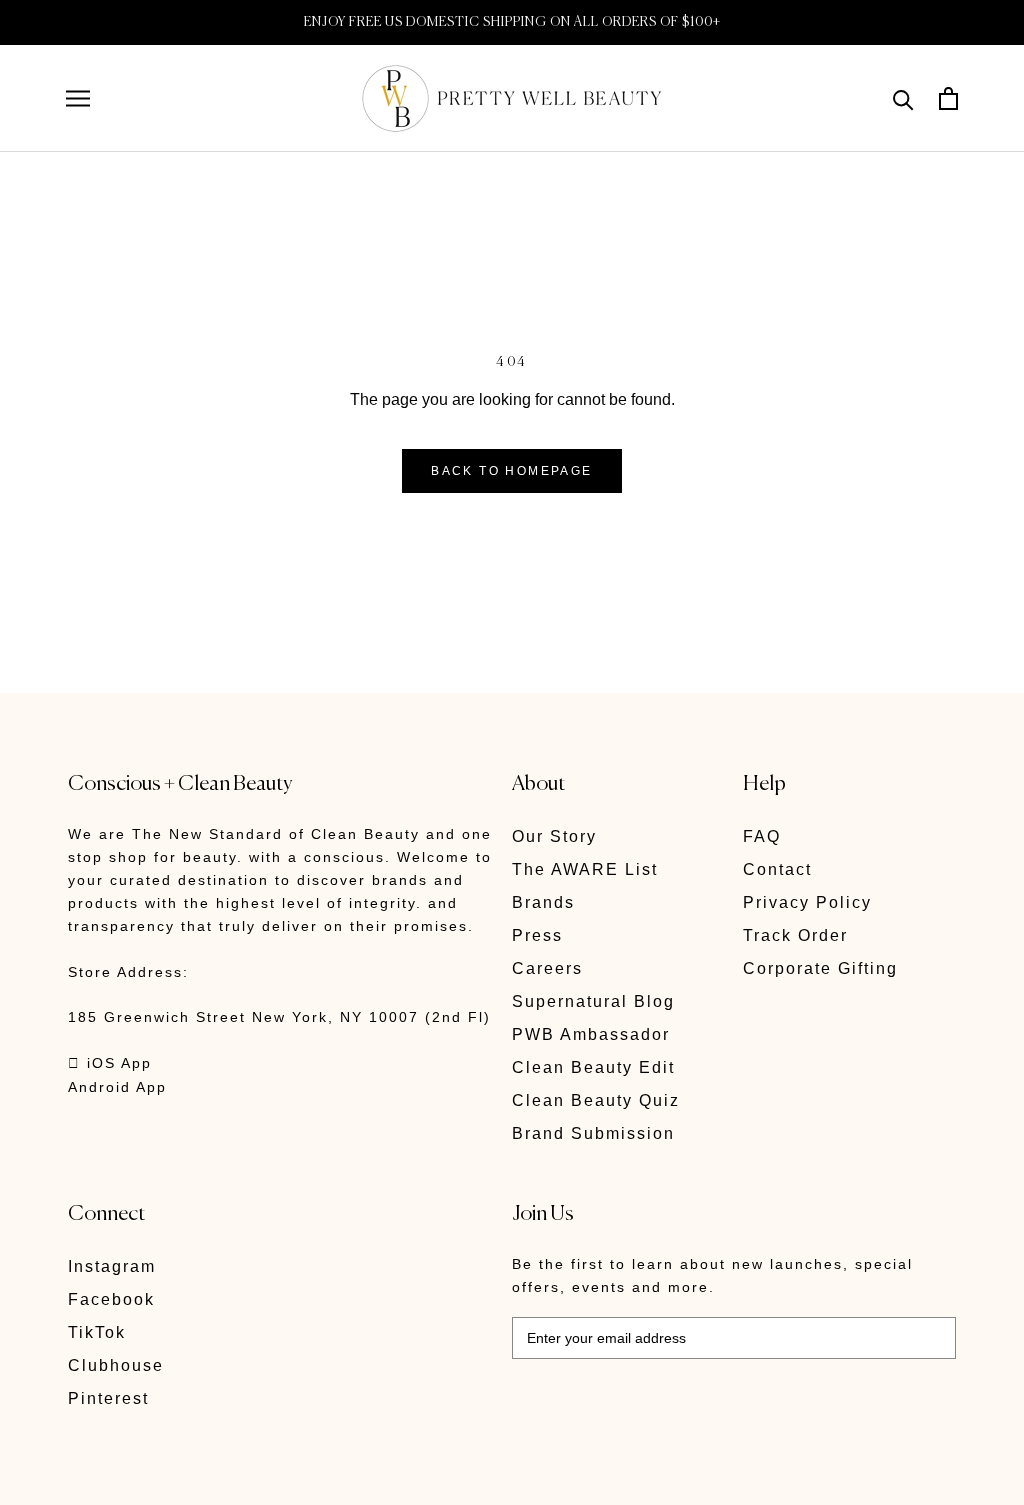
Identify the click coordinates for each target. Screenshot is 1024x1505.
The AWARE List (585, 869)
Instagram (112, 1266)
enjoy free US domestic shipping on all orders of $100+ (512, 22)
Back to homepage (511, 471)
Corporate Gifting (820, 968)
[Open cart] (948, 98)
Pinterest (108, 1398)
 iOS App (110, 1063)
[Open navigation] (78, 98)
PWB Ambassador (591, 1034)
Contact (777, 869)
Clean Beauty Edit (593, 1067)
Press (537, 935)
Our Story (554, 836)
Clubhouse (116, 1365)
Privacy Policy (807, 902)
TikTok (97, 1332)
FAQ (762, 836)
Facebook (111, 1299)
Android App (117, 1087)
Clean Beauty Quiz (596, 1100)
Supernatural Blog (593, 1001)
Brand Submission (593, 1133)
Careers (547, 968)
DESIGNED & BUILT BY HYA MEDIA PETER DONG (256, 1475)
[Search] (903, 98)
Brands (543, 902)
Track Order (795, 935)
